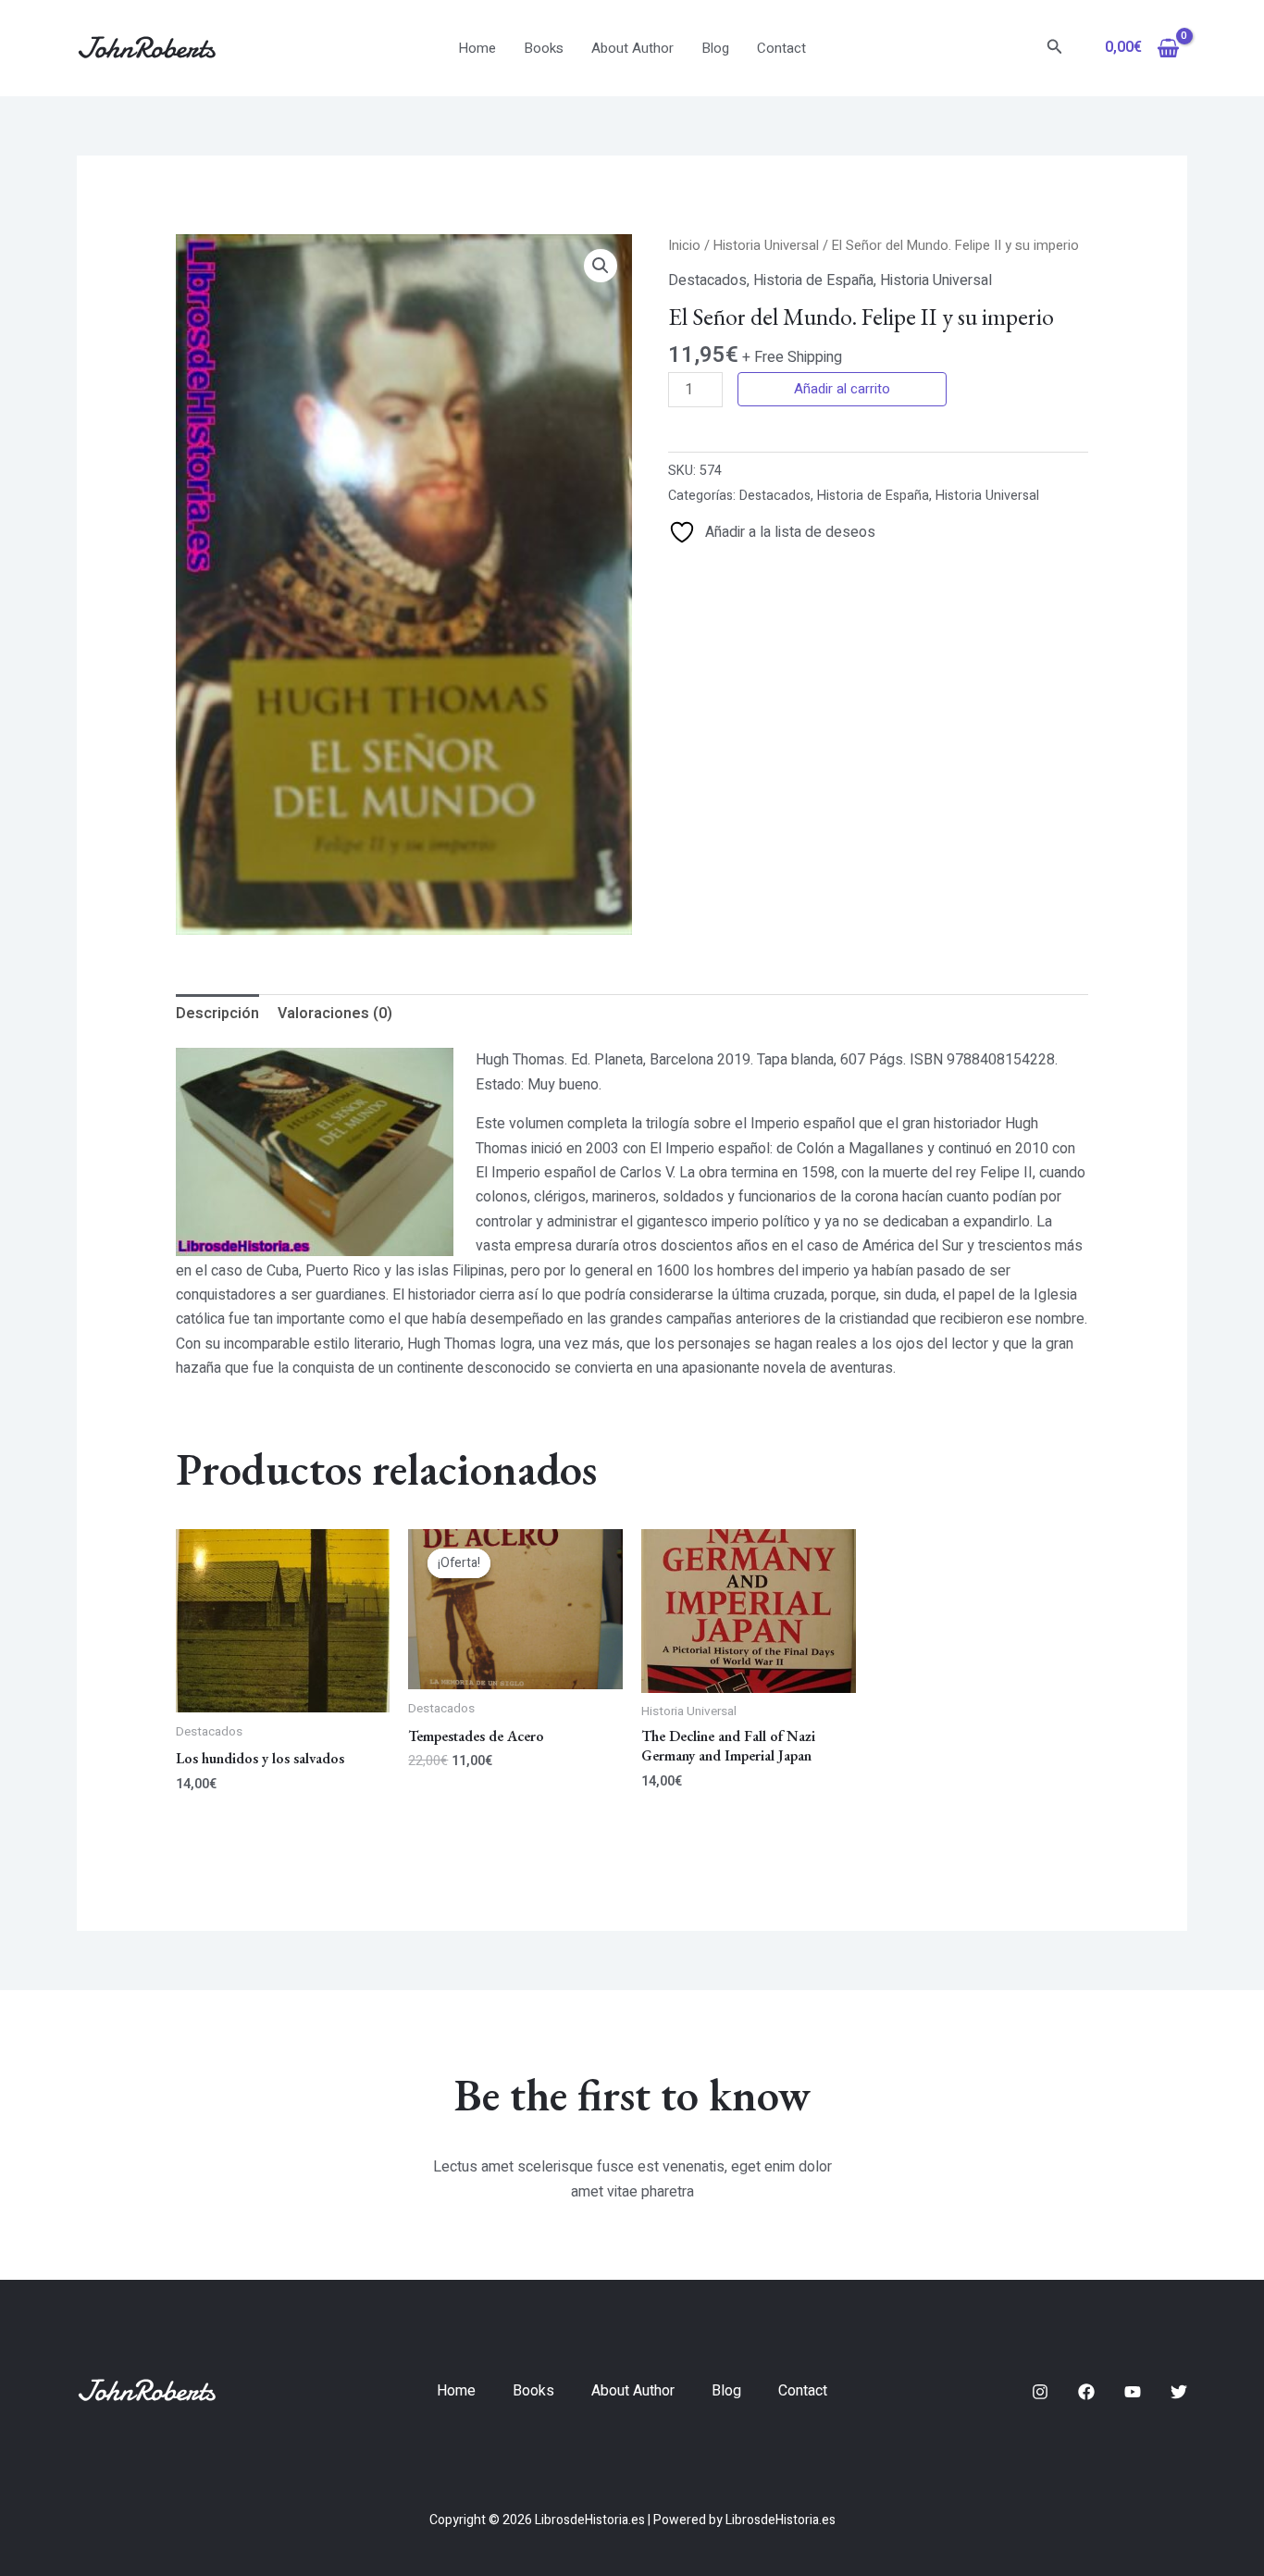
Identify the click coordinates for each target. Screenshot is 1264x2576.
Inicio (684, 246)
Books (544, 48)
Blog (715, 48)
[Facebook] (1086, 2392)
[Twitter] (1179, 2392)
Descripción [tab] (217, 1014)
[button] (1055, 49)
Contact (781, 48)
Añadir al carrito (842, 389)
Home (477, 48)
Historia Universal (766, 246)
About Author (632, 48)
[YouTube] (1133, 2392)
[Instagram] (1040, 2392)
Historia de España (813, 280)
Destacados (707, 280)
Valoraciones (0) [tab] (335, 1014)
